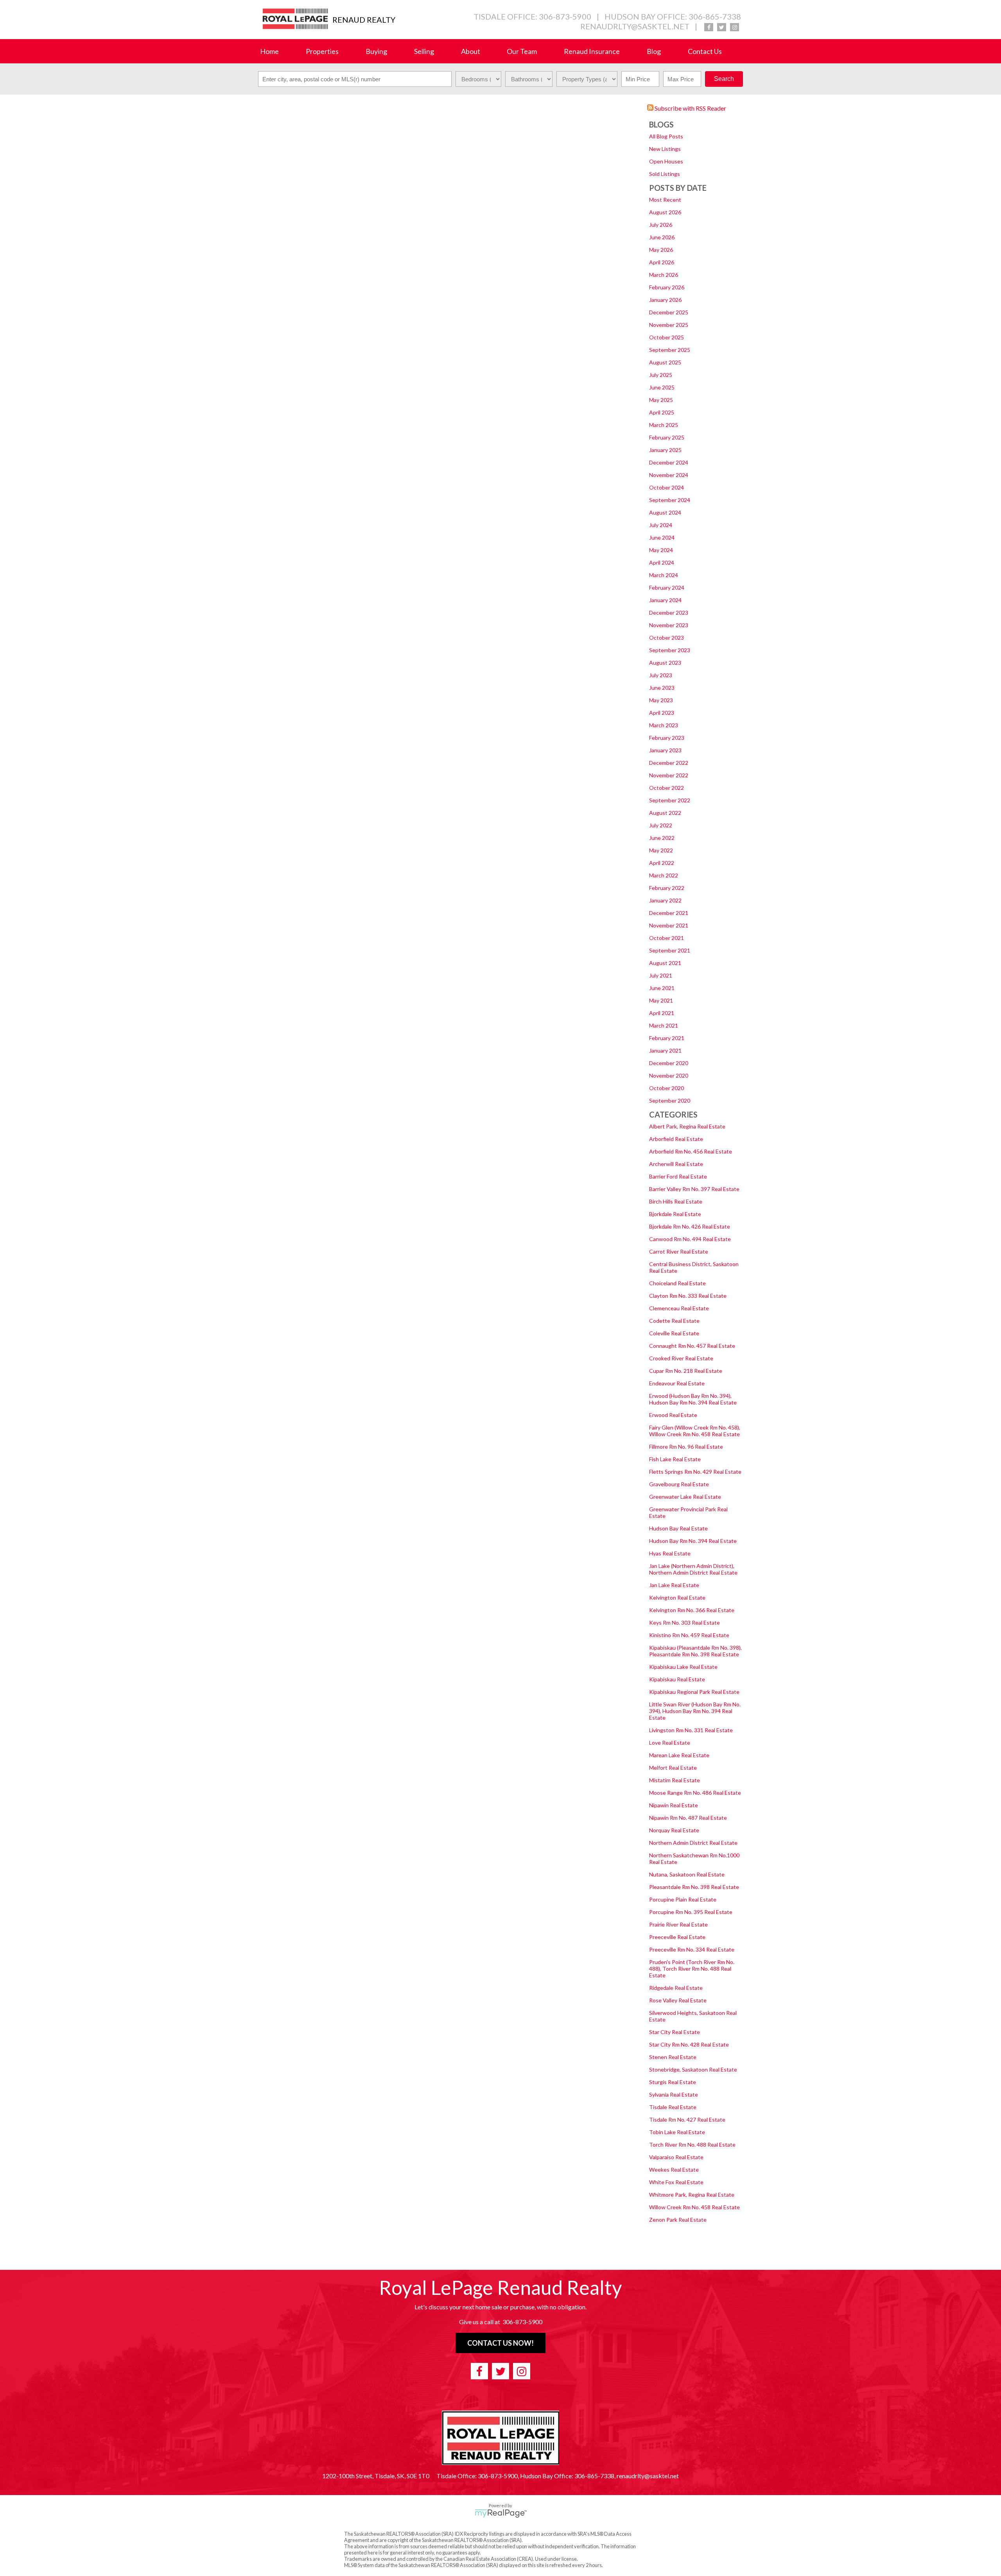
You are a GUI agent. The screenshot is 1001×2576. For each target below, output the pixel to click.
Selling (424, 51)
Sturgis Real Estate (673, 2082)
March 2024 (664, 575)
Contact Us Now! (500, 2343)
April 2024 (662, 562)
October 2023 (666, 638)
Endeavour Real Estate (677, 1383)
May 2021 (661, 1000)
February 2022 (667, 888)
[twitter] (722, 27)
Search (724, 79)
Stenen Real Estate (673, 2057)
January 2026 (665, 300)
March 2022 (664, 875)
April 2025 (662, 412)
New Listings (665, 149)
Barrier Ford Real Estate (678, 1176)
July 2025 (661, 375)
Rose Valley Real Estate (678, 2000)
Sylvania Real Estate (674, 2094)
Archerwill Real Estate (676, 1164)
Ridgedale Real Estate (676, 1988)
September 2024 (670, 500)
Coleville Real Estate (674, 1333)
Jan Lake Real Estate (674, 1585)
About (471, 51)
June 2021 (662, 988)
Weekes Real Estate (674, 2170)
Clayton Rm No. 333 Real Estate (688, 1296)
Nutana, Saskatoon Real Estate (687, 1874)
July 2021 (661, 975)
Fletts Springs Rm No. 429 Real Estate (695, 1472)
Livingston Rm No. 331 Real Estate (691, 1730)
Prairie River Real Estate (678, 1924)
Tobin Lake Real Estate (677, 2132)
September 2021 (670, 950)
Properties (322, 51)
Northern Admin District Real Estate (693, 1843)
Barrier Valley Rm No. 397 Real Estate (694, 1189)
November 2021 (669, 925)
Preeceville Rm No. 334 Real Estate (692, 1949)
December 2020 (669, 1063)
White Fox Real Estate (676, 2182)
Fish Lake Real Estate (675, 1459)
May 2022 (661, 850)
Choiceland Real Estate (677, 1283)
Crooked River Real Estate (681, 1358)
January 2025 (665, 450)
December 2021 (669, 913)
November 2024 (669, 475)
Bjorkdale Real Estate (675, 1214)
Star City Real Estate (675, 2032)
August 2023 (665, 663)
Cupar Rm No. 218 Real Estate (686, 1371)
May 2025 (661, 400)
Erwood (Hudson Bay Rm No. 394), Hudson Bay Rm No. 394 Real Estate (693, 1399)
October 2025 (666, 337)
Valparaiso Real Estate (676, 2157)
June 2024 (662, 537)
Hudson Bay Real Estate (678, 1528)
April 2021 (662, 1013)
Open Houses (666, 161)
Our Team (522, 51)
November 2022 (669, 775)
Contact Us (705, 51)
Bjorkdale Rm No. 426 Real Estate (690, 1226)
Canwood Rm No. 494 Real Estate (690, 1239)
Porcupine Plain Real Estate (683, 1899)
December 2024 (669, 462)
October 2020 (666, 1088)
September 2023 (670, 650)
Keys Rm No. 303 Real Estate (684, 1623)
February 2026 (667, 287)
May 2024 (661, 550)
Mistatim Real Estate (675, 1780)
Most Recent (665, 200)
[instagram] (735, 27)
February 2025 (667, 437)
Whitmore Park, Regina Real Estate (692, 2195)
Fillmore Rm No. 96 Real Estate (686, 1447)
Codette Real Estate (674, 1321)
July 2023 (661, 675)
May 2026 (661, 250)
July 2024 (661, 525)
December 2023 (669, 613)
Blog (654, 51)
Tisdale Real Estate (673, 2107)
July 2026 (661, 225)
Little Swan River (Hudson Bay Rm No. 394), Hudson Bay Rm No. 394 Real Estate (695, 1711)
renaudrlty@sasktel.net (635, 26)
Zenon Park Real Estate (678, 2220)
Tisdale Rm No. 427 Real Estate (687, 2119)
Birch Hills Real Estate (676, 1201)
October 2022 (666, 788)
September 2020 (670, 1101)
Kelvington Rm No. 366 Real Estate (692, 1610)
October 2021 (666, 938)
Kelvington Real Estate (677, 1597)
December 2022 (669, 763)
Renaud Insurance (592, 51)
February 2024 (667, 587)
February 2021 (667, 1038)
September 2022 (670, 800)
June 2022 (662, 838)
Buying (376, 51)
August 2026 (665, 212)
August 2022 (665, 813)
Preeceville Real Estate (677, 1937)
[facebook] (709, 27)
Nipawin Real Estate (674, 1805)
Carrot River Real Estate (679, 1251)
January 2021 (665, 1050)
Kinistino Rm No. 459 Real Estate (689, 1635)
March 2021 (664, 1025)
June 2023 (662, 688)
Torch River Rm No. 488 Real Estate (692, 2145)
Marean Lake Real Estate (679, 1755)
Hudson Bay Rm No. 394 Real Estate (693, 1541)
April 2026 (662, 262)
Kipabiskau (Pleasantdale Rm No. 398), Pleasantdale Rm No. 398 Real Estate (695, 1651)
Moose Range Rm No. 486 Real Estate (695, 1793)
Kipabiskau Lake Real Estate (683, 1667)
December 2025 (669, 312)
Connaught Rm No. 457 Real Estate (692, 1346)
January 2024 (665, 600)
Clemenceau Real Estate (679, 1308)
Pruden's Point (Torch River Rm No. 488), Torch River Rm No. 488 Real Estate (692, 1969)
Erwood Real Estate (673, 1415)
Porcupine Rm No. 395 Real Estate (691, 1912)
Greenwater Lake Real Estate (685, 1497)
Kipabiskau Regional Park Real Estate (694, 1692)
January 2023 (665, 750)
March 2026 (664, 275)
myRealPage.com (501, 2513)
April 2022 (662, 863)
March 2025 (664, 425)
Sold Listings (665, 174)
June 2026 (662, 237)
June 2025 (662, 387)
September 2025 (670, 350)
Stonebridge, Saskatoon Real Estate (693, 2069)
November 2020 (669, 1075)
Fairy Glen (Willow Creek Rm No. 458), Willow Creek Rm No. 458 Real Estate (695, 1431)
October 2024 (666, 487)
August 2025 (665, 362)
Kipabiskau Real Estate (677, 1679)
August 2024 (665, 512)
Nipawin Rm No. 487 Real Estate (688, 1818)
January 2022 (665, 900)
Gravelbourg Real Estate (679, 1484)
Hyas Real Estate (670, 1553)
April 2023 (662, 713)
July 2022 (661, 825)
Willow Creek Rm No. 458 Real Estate (694, 2207)
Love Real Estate (670, 1743)
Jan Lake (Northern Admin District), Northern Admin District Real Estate (693, 1569)
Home (269, 51)
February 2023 (667, 738)
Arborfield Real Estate (676, 1139)
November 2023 (669, 625)
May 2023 (661, 700)
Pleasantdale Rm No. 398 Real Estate (694, 1887)
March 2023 (664, 725)
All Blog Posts (666, 136)
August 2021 (665, 963)
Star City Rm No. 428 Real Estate (689, 2044)
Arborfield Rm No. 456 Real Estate (691, 1151)
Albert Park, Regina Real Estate (687, 1126)
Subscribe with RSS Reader (690, 108)
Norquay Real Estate (674, 1830)
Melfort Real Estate (673, 1768)
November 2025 (669, 325)
